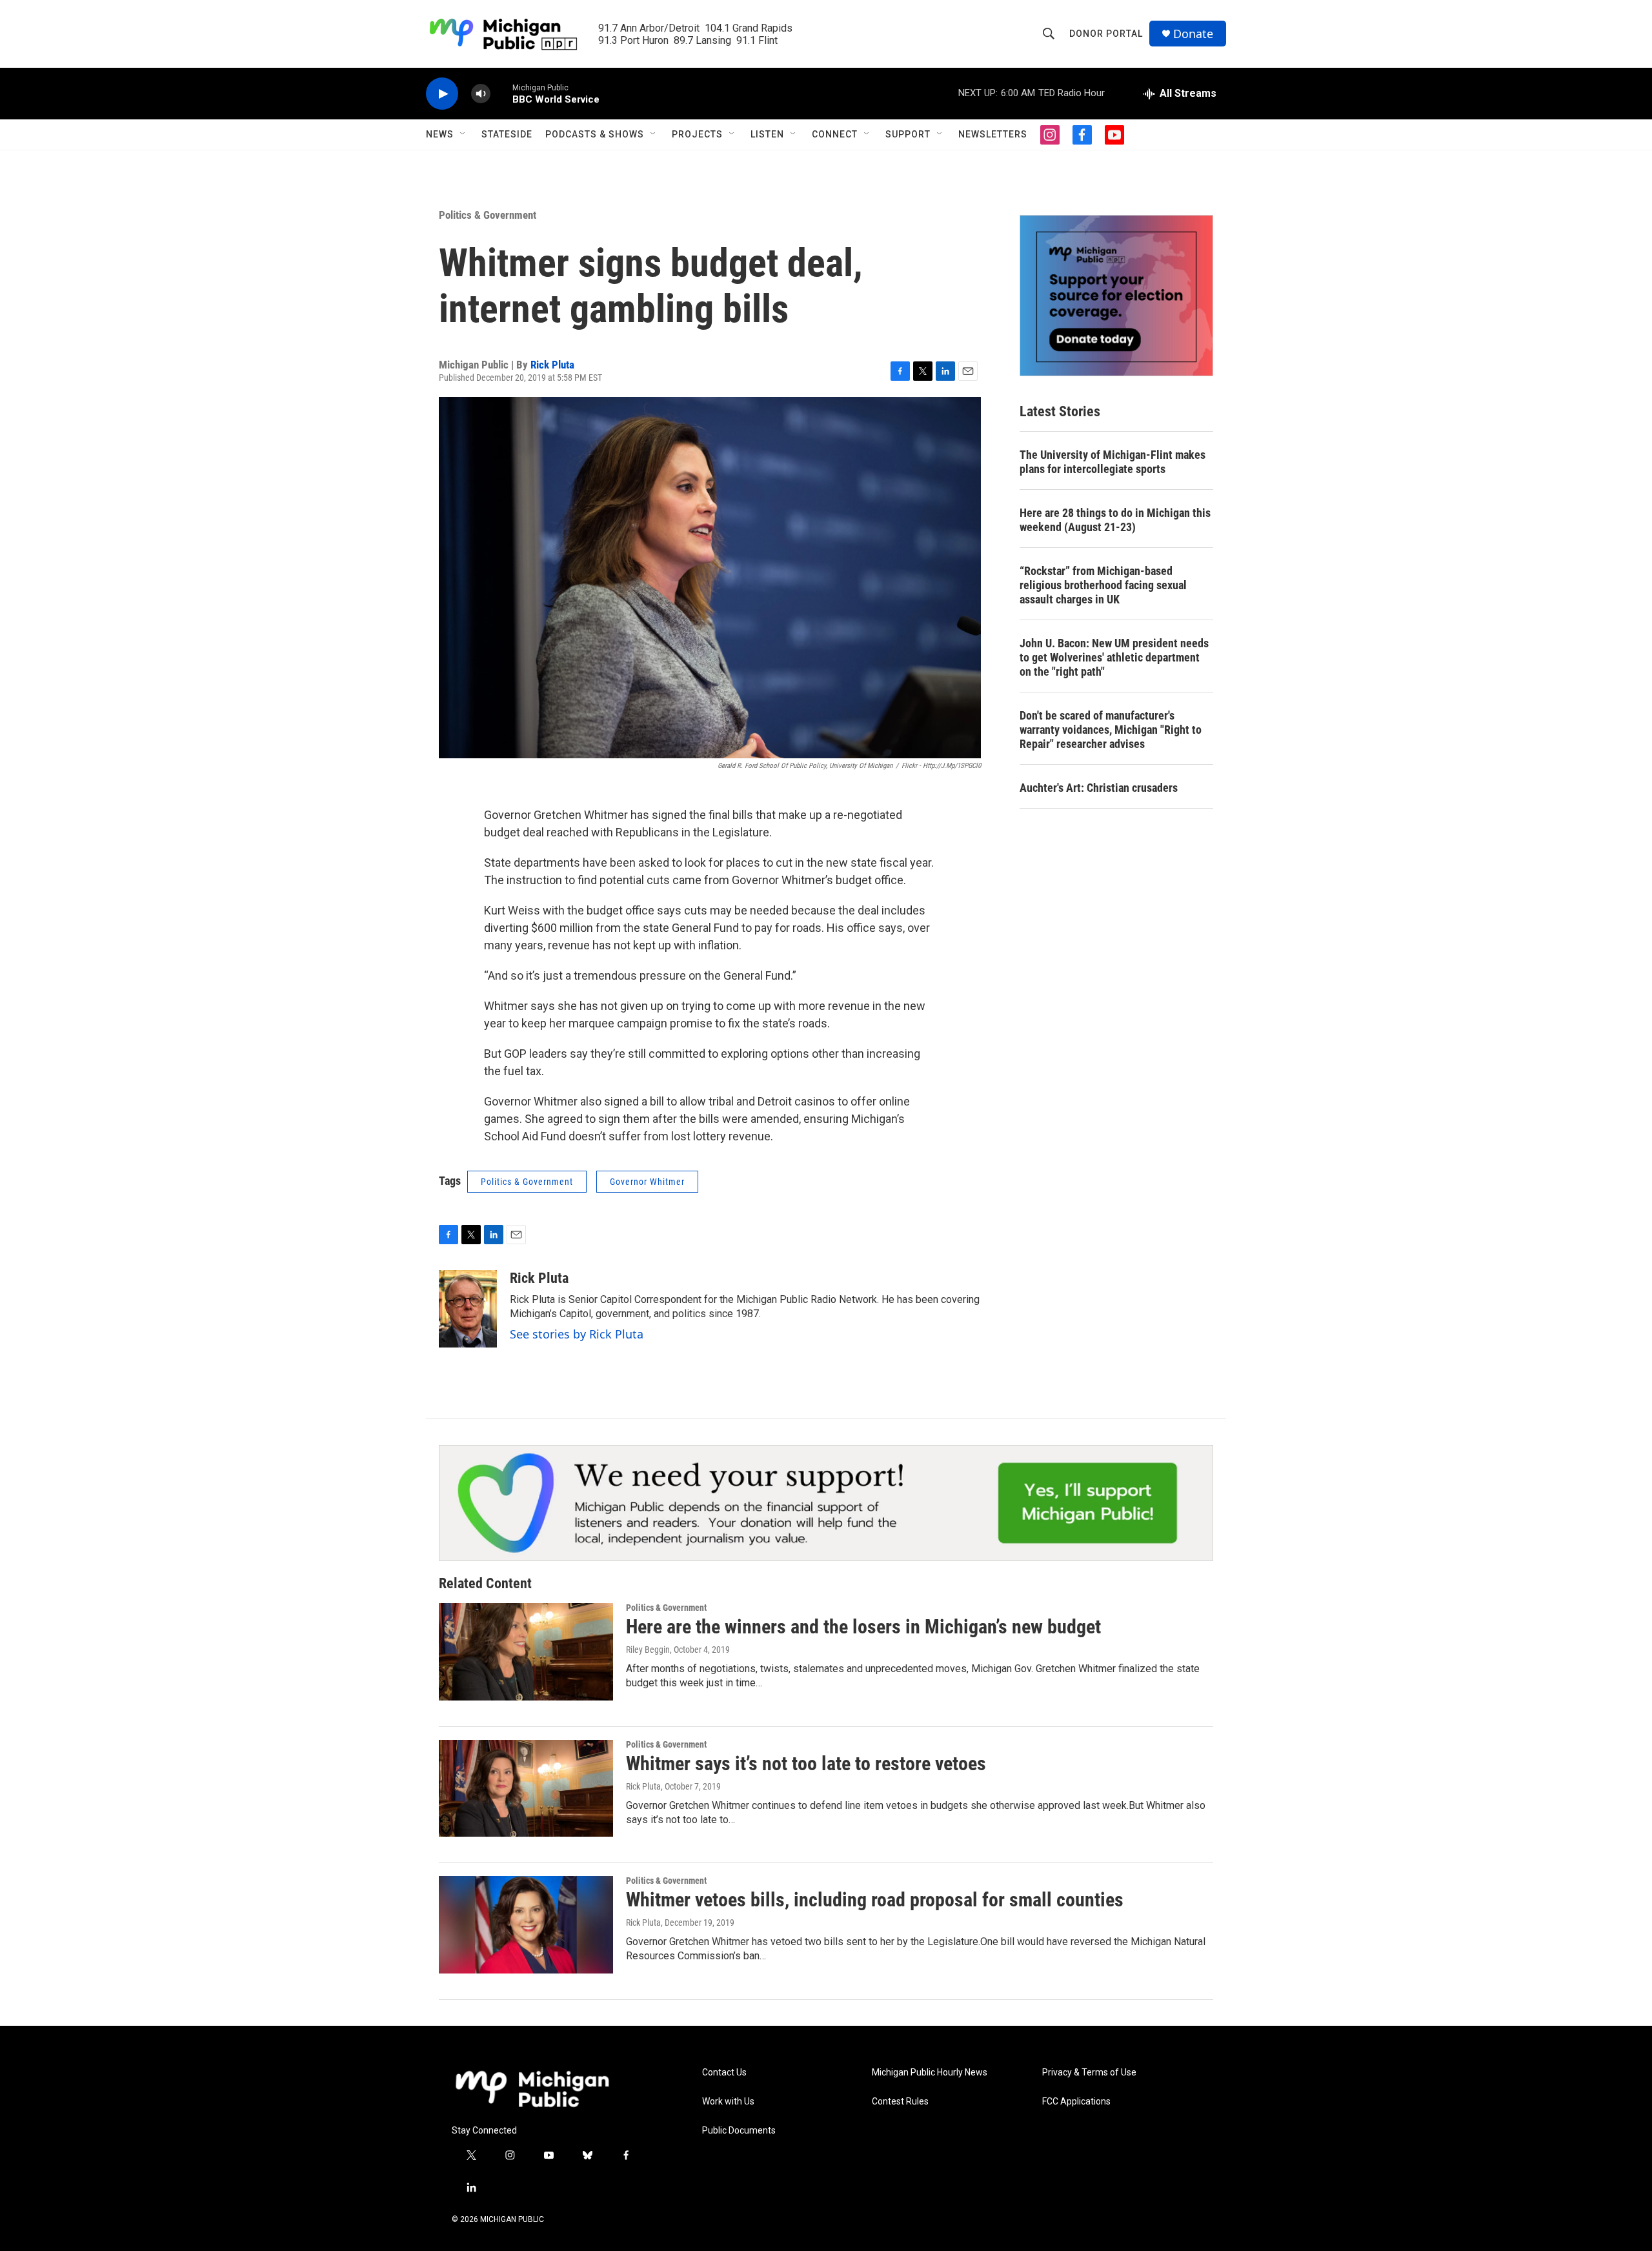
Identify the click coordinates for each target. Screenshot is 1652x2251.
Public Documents (739, 2131)
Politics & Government (488, 215)
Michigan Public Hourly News (930, 2073)
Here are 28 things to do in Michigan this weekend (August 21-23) (1115, 520)
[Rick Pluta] (468, 1309)
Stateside (507, 134)
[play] (442, 94)
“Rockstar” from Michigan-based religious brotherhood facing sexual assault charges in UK (1103, 585)
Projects (697, 134)
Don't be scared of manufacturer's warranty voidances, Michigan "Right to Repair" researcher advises (1111, 730)
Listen (767, 134)
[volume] (481, 94)
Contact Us (724, 2073)
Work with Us (728, 2102)
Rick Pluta (552, 365)
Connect (835, 134)
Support (908, 134)
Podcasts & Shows (595, 134)
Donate (1193, 34)
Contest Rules (900, 2102)
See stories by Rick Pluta (577, 1334)
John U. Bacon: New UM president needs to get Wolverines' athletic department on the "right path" (1114, 657)
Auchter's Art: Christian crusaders (1099, 788)
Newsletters (993, 134)
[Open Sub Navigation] (463, 134)
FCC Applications (1076, 2102)
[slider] (501, 93)
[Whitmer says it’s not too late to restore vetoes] (526, 1788)
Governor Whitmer (647, 1182)
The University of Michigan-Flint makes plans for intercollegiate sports (1113, 462)
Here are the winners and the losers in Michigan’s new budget (863, 1627)
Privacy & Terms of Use (1089, 2073)
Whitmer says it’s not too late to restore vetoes (806, 1763)
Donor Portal (1106, 34)
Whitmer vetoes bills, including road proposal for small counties (875, 1900)
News (440, 134)
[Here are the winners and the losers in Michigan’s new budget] (526, 1651)
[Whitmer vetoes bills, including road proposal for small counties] (526, 1924)
